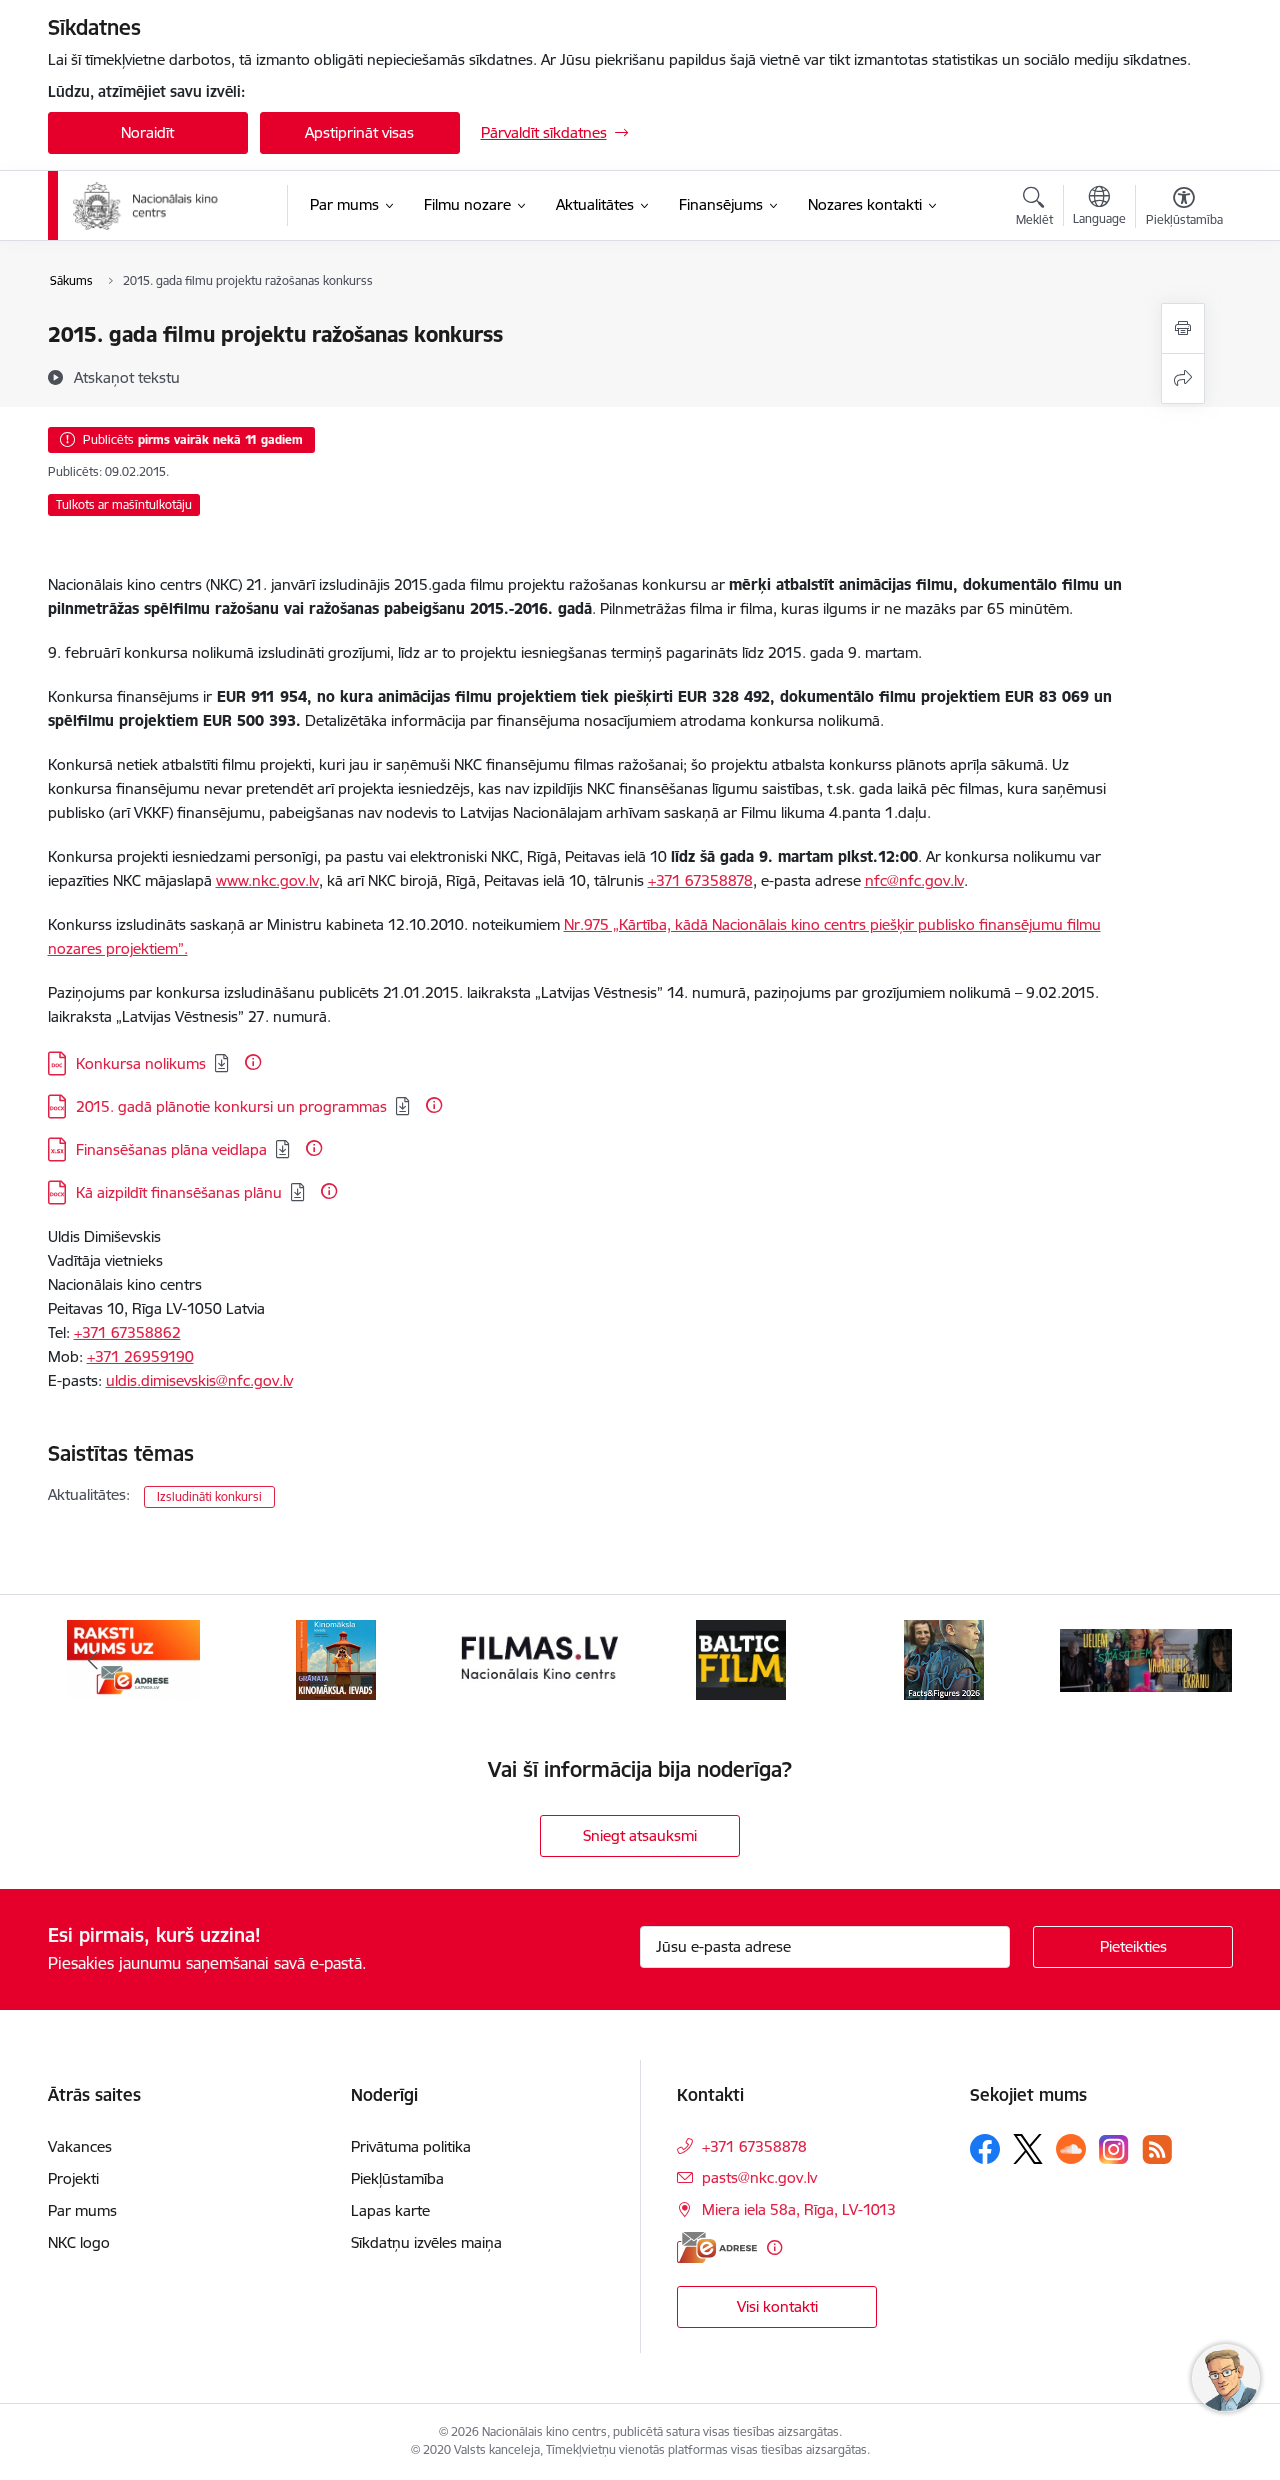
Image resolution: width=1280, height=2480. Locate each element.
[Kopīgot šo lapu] (1183, 378)
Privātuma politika (411, 2146)
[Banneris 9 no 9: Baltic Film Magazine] (741, 1658)
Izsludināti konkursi (209, 1496)
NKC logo (79, 2242)
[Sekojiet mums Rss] (1157, 2149)
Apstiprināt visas (359, 132)
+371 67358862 (127, 1332)
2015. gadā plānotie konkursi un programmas (231, 1106)
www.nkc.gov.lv (267, 880)
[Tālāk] (1187, 1660)
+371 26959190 (140, 1356)
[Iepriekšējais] (94, 1660)
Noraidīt (147, 132)
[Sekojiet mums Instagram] (1114, 2149)
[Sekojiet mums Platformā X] (1028, 2149)
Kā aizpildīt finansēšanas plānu (179, 1192)
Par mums (82, 2210)
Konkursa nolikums (141, 1063)
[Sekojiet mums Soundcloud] (1071, 2149)
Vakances (80, 2146)
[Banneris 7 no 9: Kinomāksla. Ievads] (336, 1658)
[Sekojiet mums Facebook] (985, 2149)
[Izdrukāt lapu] (1183, 328)
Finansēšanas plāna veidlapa (171, 1149)
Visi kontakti (777, 2306)
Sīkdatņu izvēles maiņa (426, 2242)
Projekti (73, 2178)
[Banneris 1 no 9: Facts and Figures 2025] (944, 1658)
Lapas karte (390, 2210)
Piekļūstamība (397, 2178)
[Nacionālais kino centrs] (166, 206)
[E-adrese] (717, 2247)
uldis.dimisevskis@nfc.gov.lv (199, 1380)
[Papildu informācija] (253, 1062)
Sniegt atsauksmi (640, 1835)
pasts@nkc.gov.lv (759, 2177)
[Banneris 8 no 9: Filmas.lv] (539, 1658)
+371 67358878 (700, 880)
